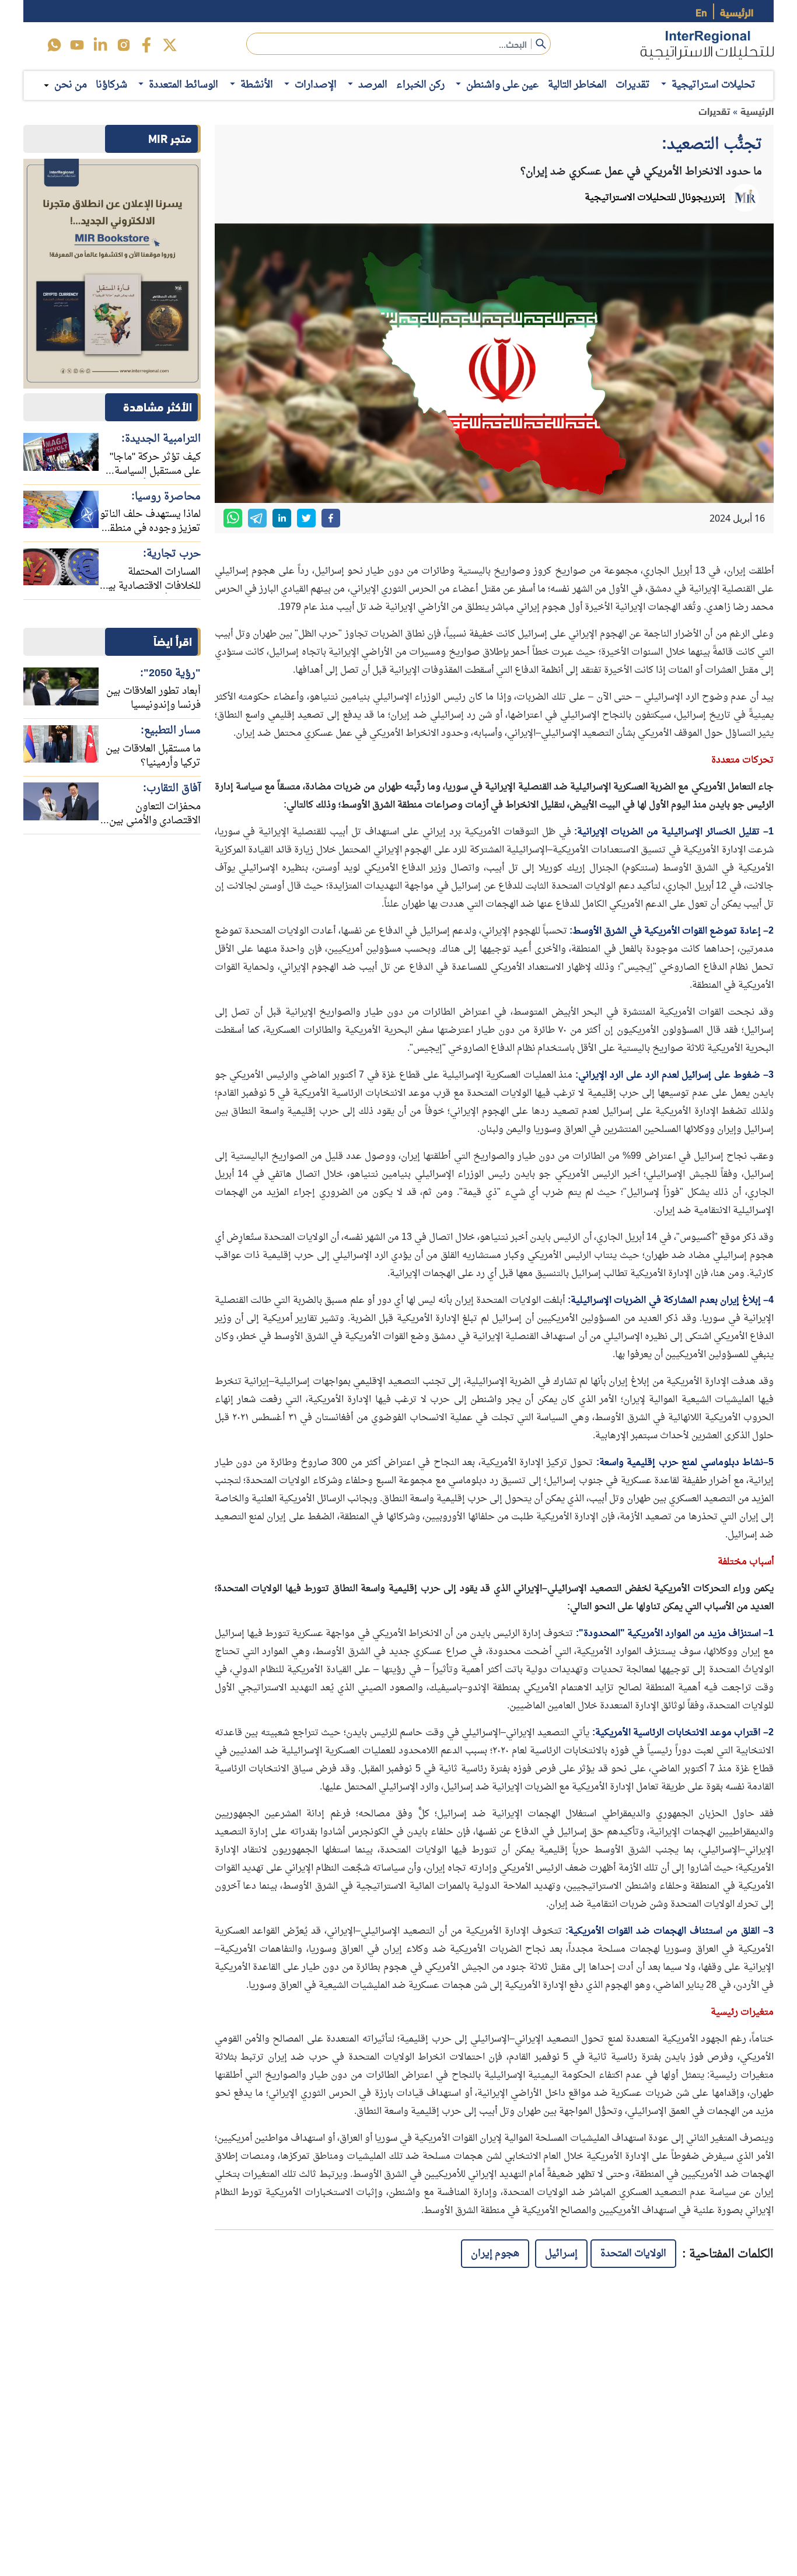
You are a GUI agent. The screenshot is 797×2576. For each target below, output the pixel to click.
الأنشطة (257, 85)
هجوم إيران (495, 2254)
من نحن (71, 85)
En (701, 11)
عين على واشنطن (502, 85)
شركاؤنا (111, 85)
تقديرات (633, 85)
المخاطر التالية (577, 85)
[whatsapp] (233, 518)
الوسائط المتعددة (183, 85)
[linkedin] (100, 45)
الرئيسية (737, 11)
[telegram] (257, 518)
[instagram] (124, 45)
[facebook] (146, 45)
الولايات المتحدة (633, 2254)
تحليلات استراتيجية (714, 85)
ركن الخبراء (420, 85)
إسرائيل (561, 2254)
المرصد (373, 85)
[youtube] (77, 45)
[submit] (541, 44)
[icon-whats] (54, 45)
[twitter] (170, 45)
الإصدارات (316, 85)
